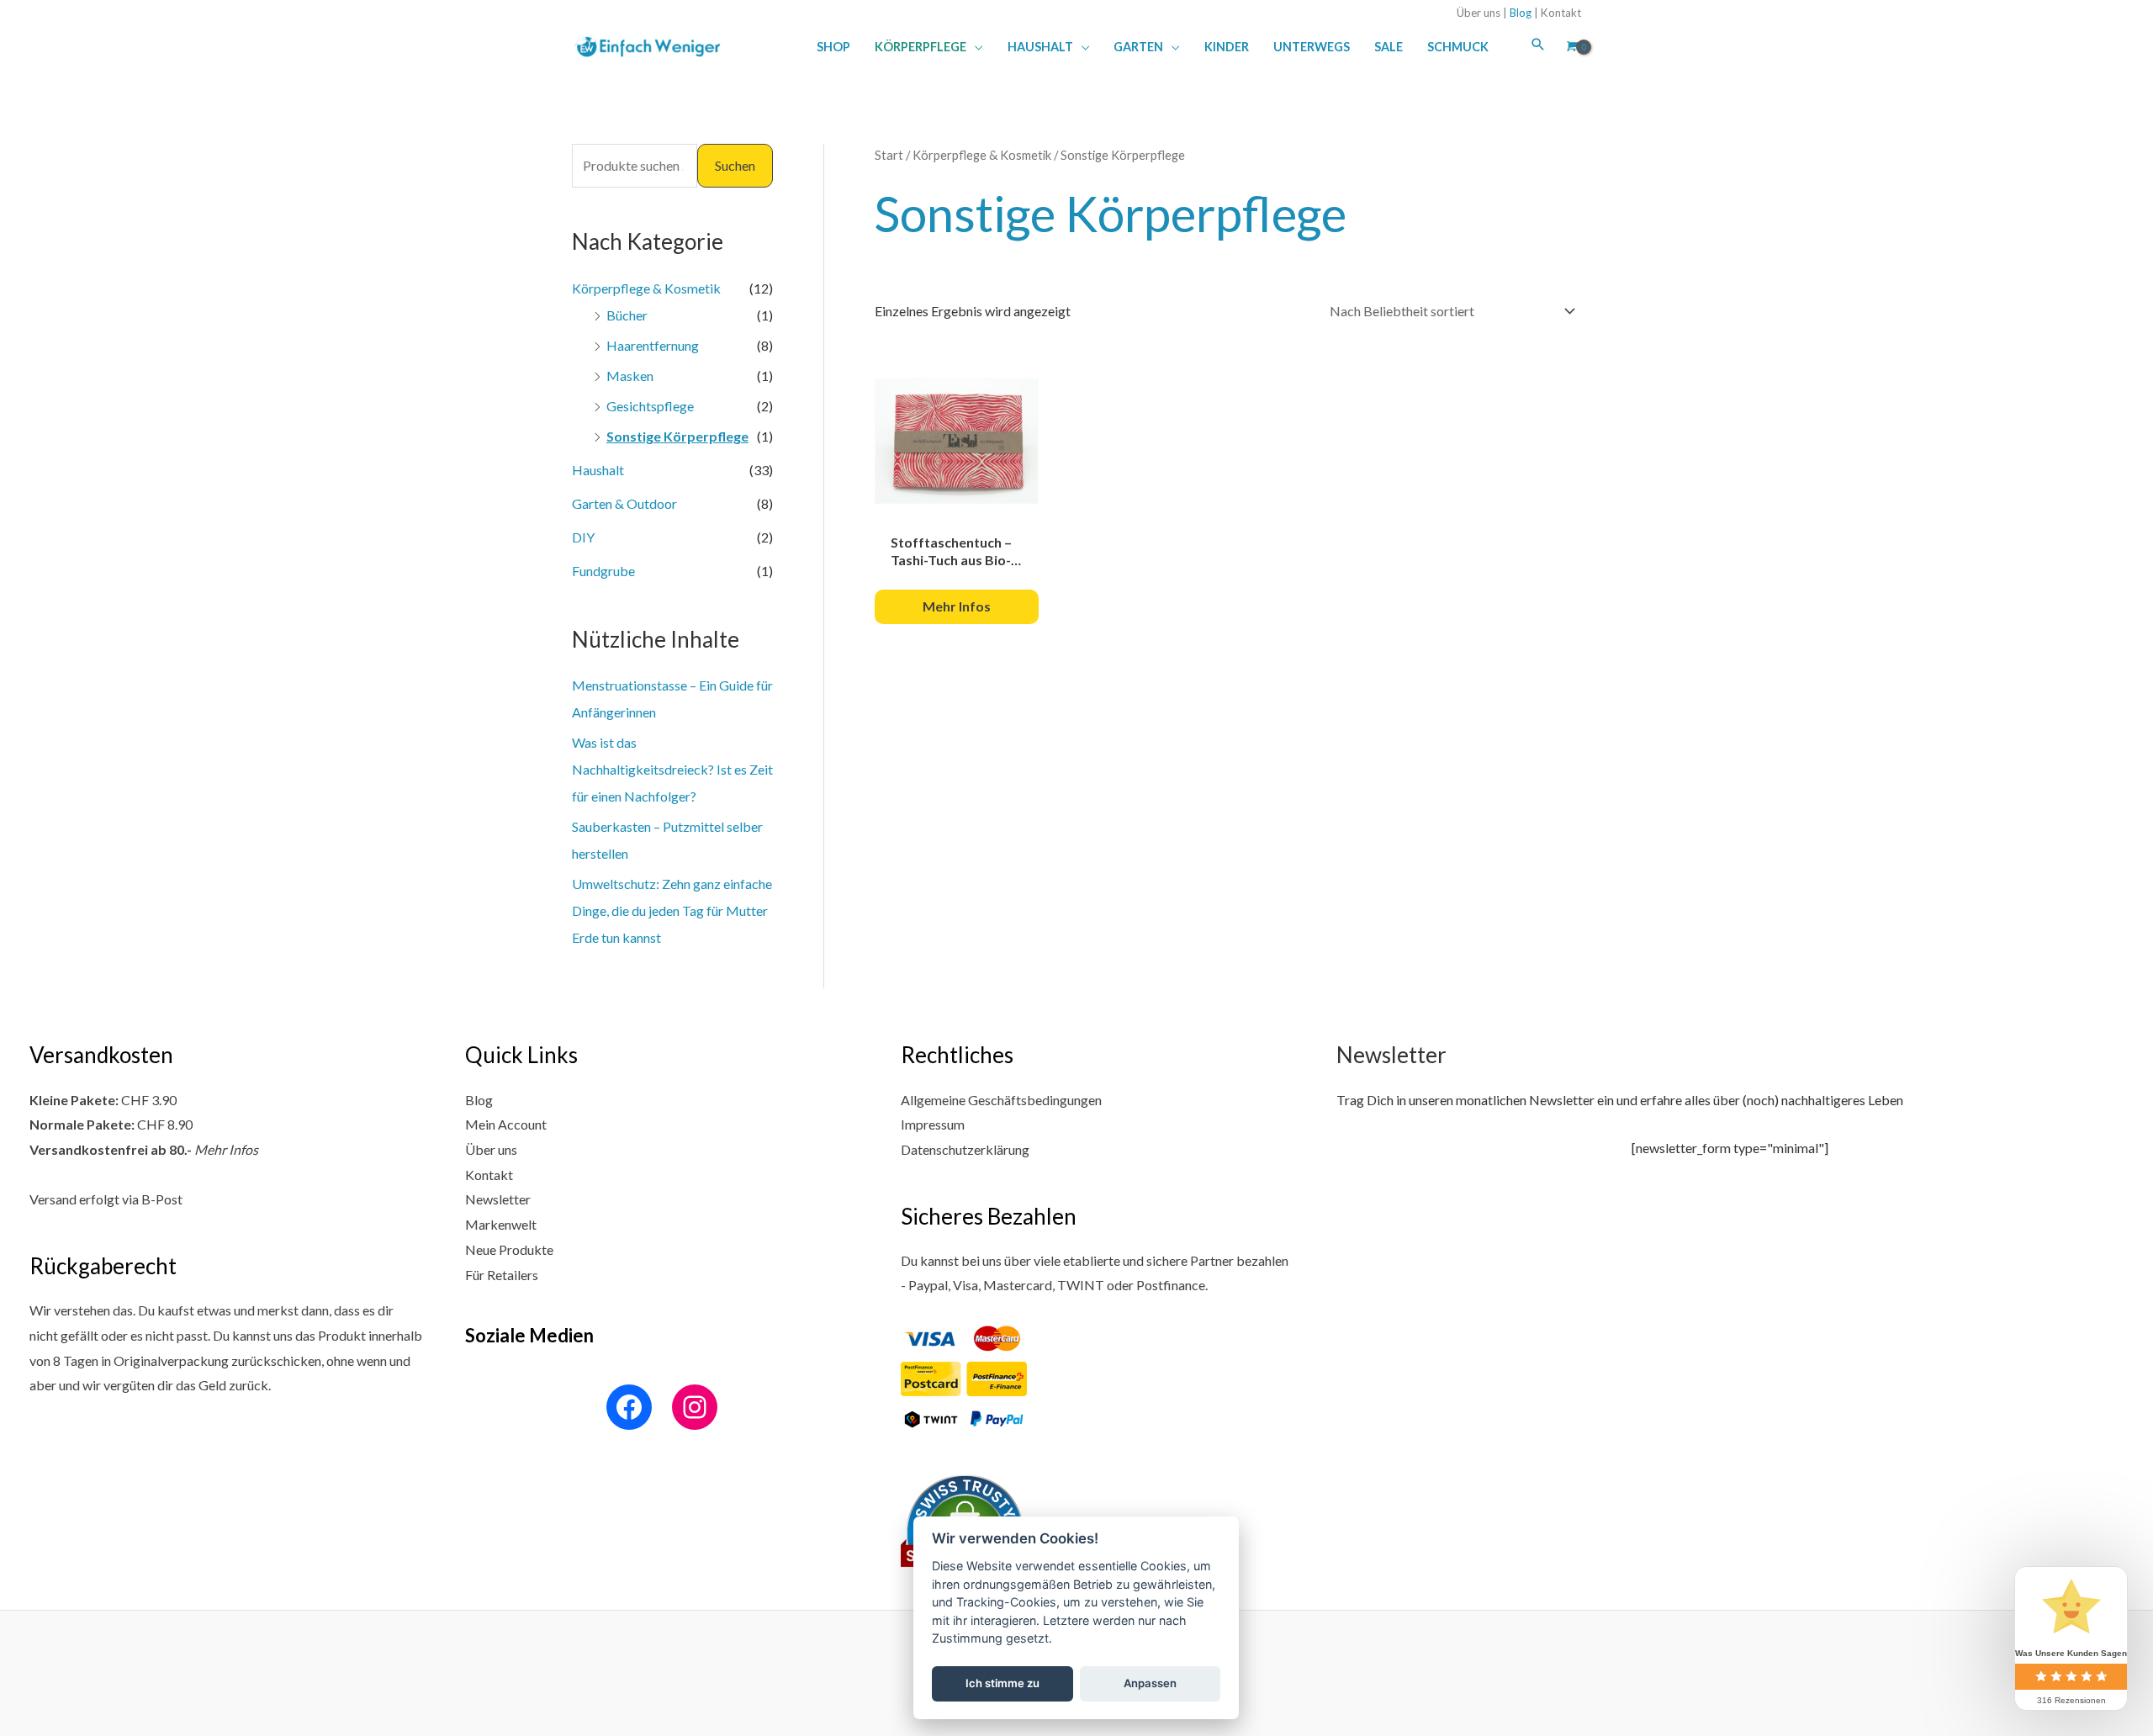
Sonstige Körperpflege (677, 436)
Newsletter (498, 1199)
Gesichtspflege (650, 406)
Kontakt (1561, 13)
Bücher (627, 315)
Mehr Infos (226, 1149)
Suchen (735, 165)
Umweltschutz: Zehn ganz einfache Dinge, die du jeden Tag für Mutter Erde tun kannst (672, 910)
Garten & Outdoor (624, 503)
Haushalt (598, 470)
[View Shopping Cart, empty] (1570, 46)
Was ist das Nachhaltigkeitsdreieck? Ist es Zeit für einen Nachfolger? (672, 769)
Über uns (1479, 13)
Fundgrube (603, 571)
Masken (630, 376)
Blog (1521, 13)
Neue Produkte (509, 1249)
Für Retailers (502, 1275)
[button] (975, 47)
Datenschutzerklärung (965, 1149)
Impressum (933, 1124)
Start (889, 155)
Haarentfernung (653, 345)
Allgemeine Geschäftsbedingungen (1001, 1100)
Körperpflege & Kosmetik (646, 288)
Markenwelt (501, 1224)
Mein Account (506, 1124)
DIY (583, 537)
